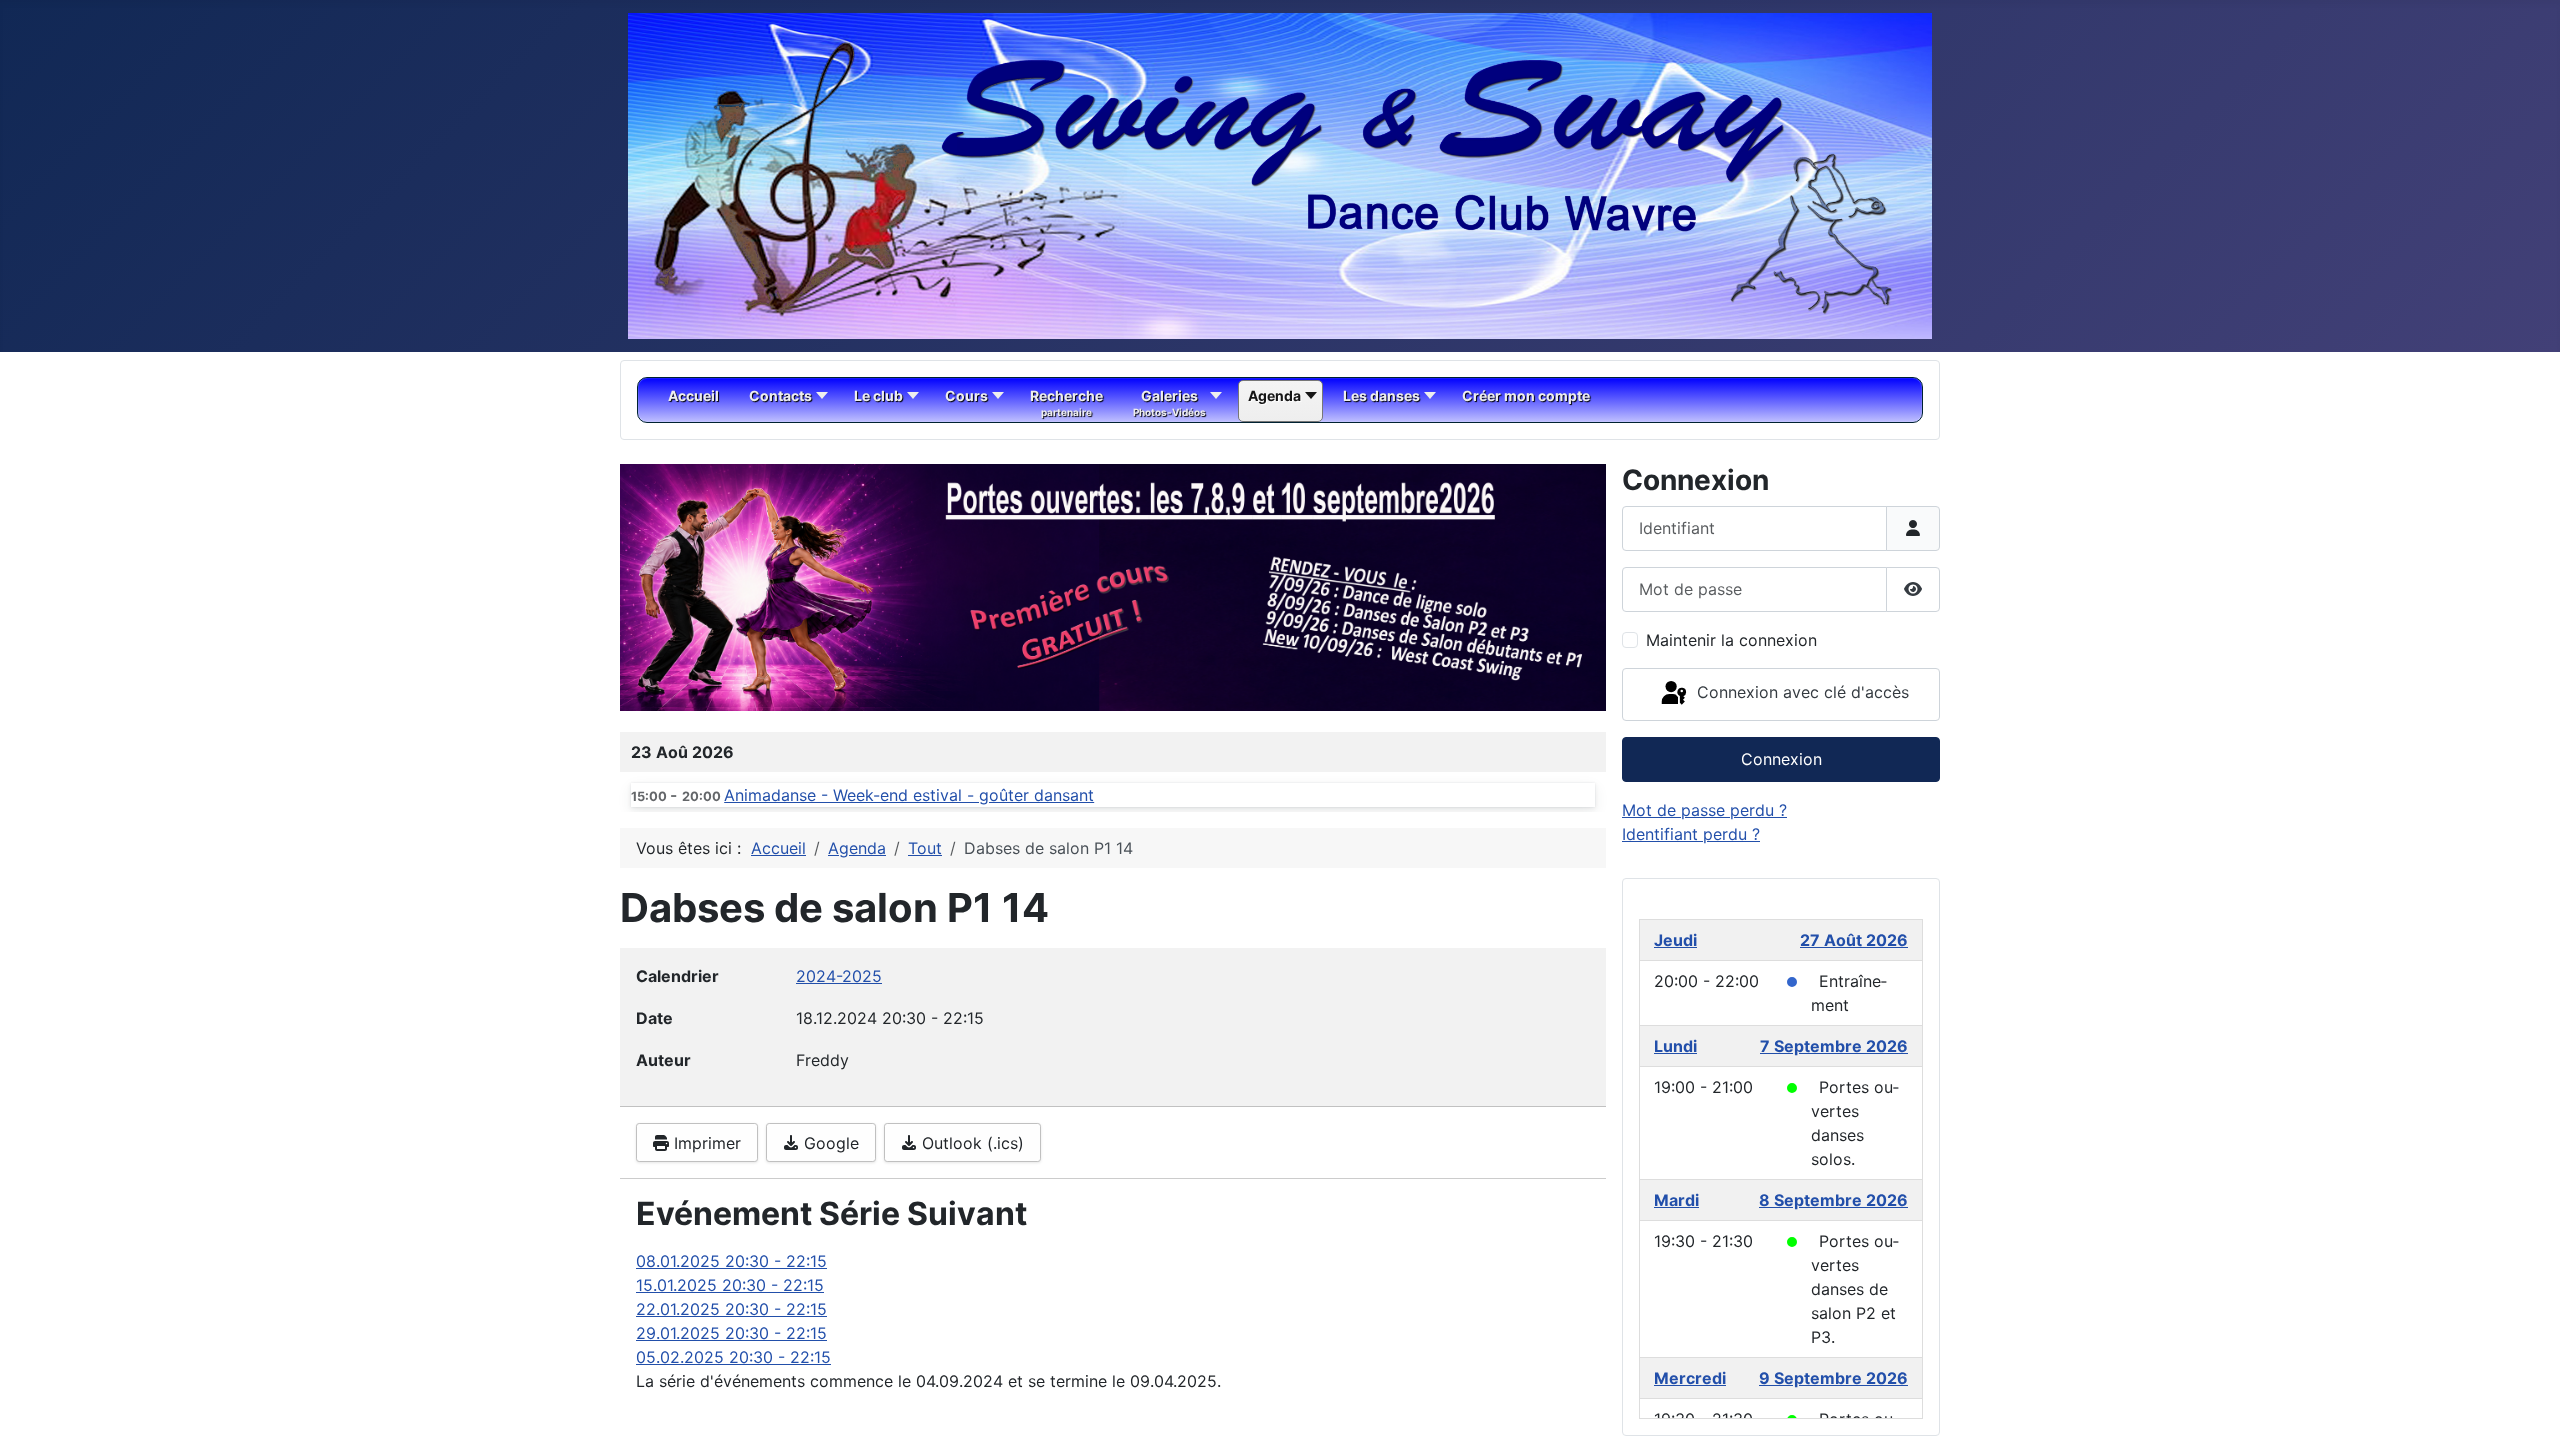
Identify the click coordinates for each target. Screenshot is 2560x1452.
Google (829, 1143)
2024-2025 (839, 976)
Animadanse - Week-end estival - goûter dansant (909, 795)
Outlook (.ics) (970, 1143)
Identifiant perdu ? (1691, 834)
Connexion (1781, 759)
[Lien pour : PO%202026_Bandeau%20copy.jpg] (1113, 587)
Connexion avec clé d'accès (1800, 693)
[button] (1545, 588)
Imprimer (705, 1143)
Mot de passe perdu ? (1704, 810)
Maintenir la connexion (1731, 640)
